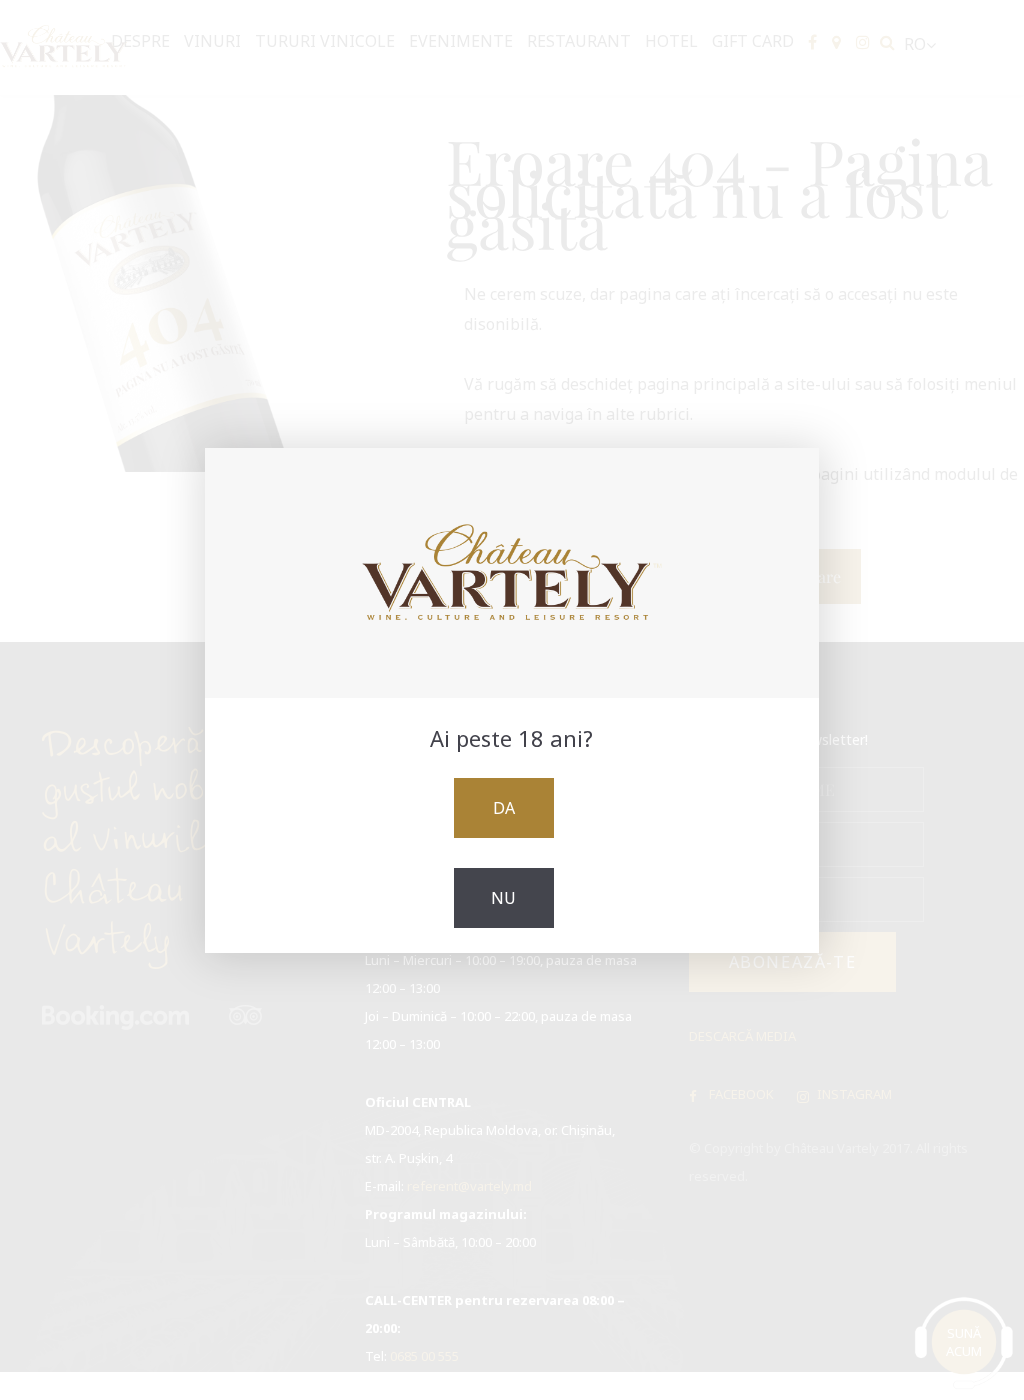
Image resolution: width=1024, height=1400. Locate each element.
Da (504, 808)
